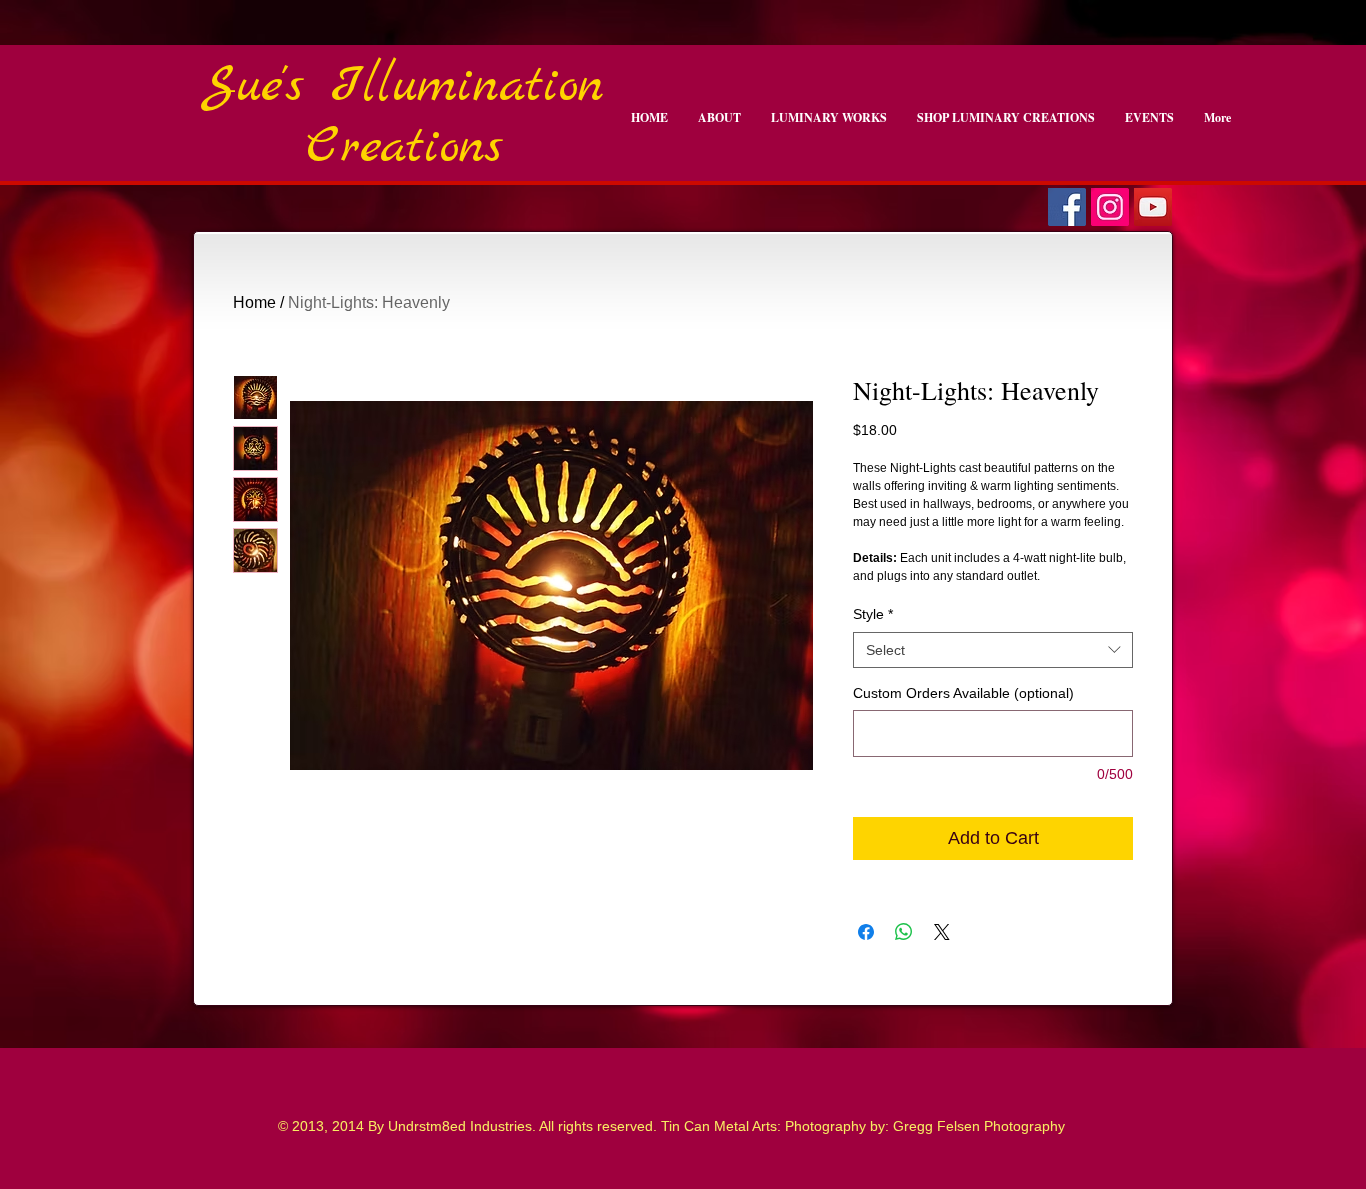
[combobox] (993, 650)
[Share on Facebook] (866, 932)
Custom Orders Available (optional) (963, 693)
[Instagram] (1110, 207)
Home (254, 302)
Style (873, 614)
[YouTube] (1153, 207)
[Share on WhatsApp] (904, 932)
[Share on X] (942, 932)
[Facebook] (1067, 207)
